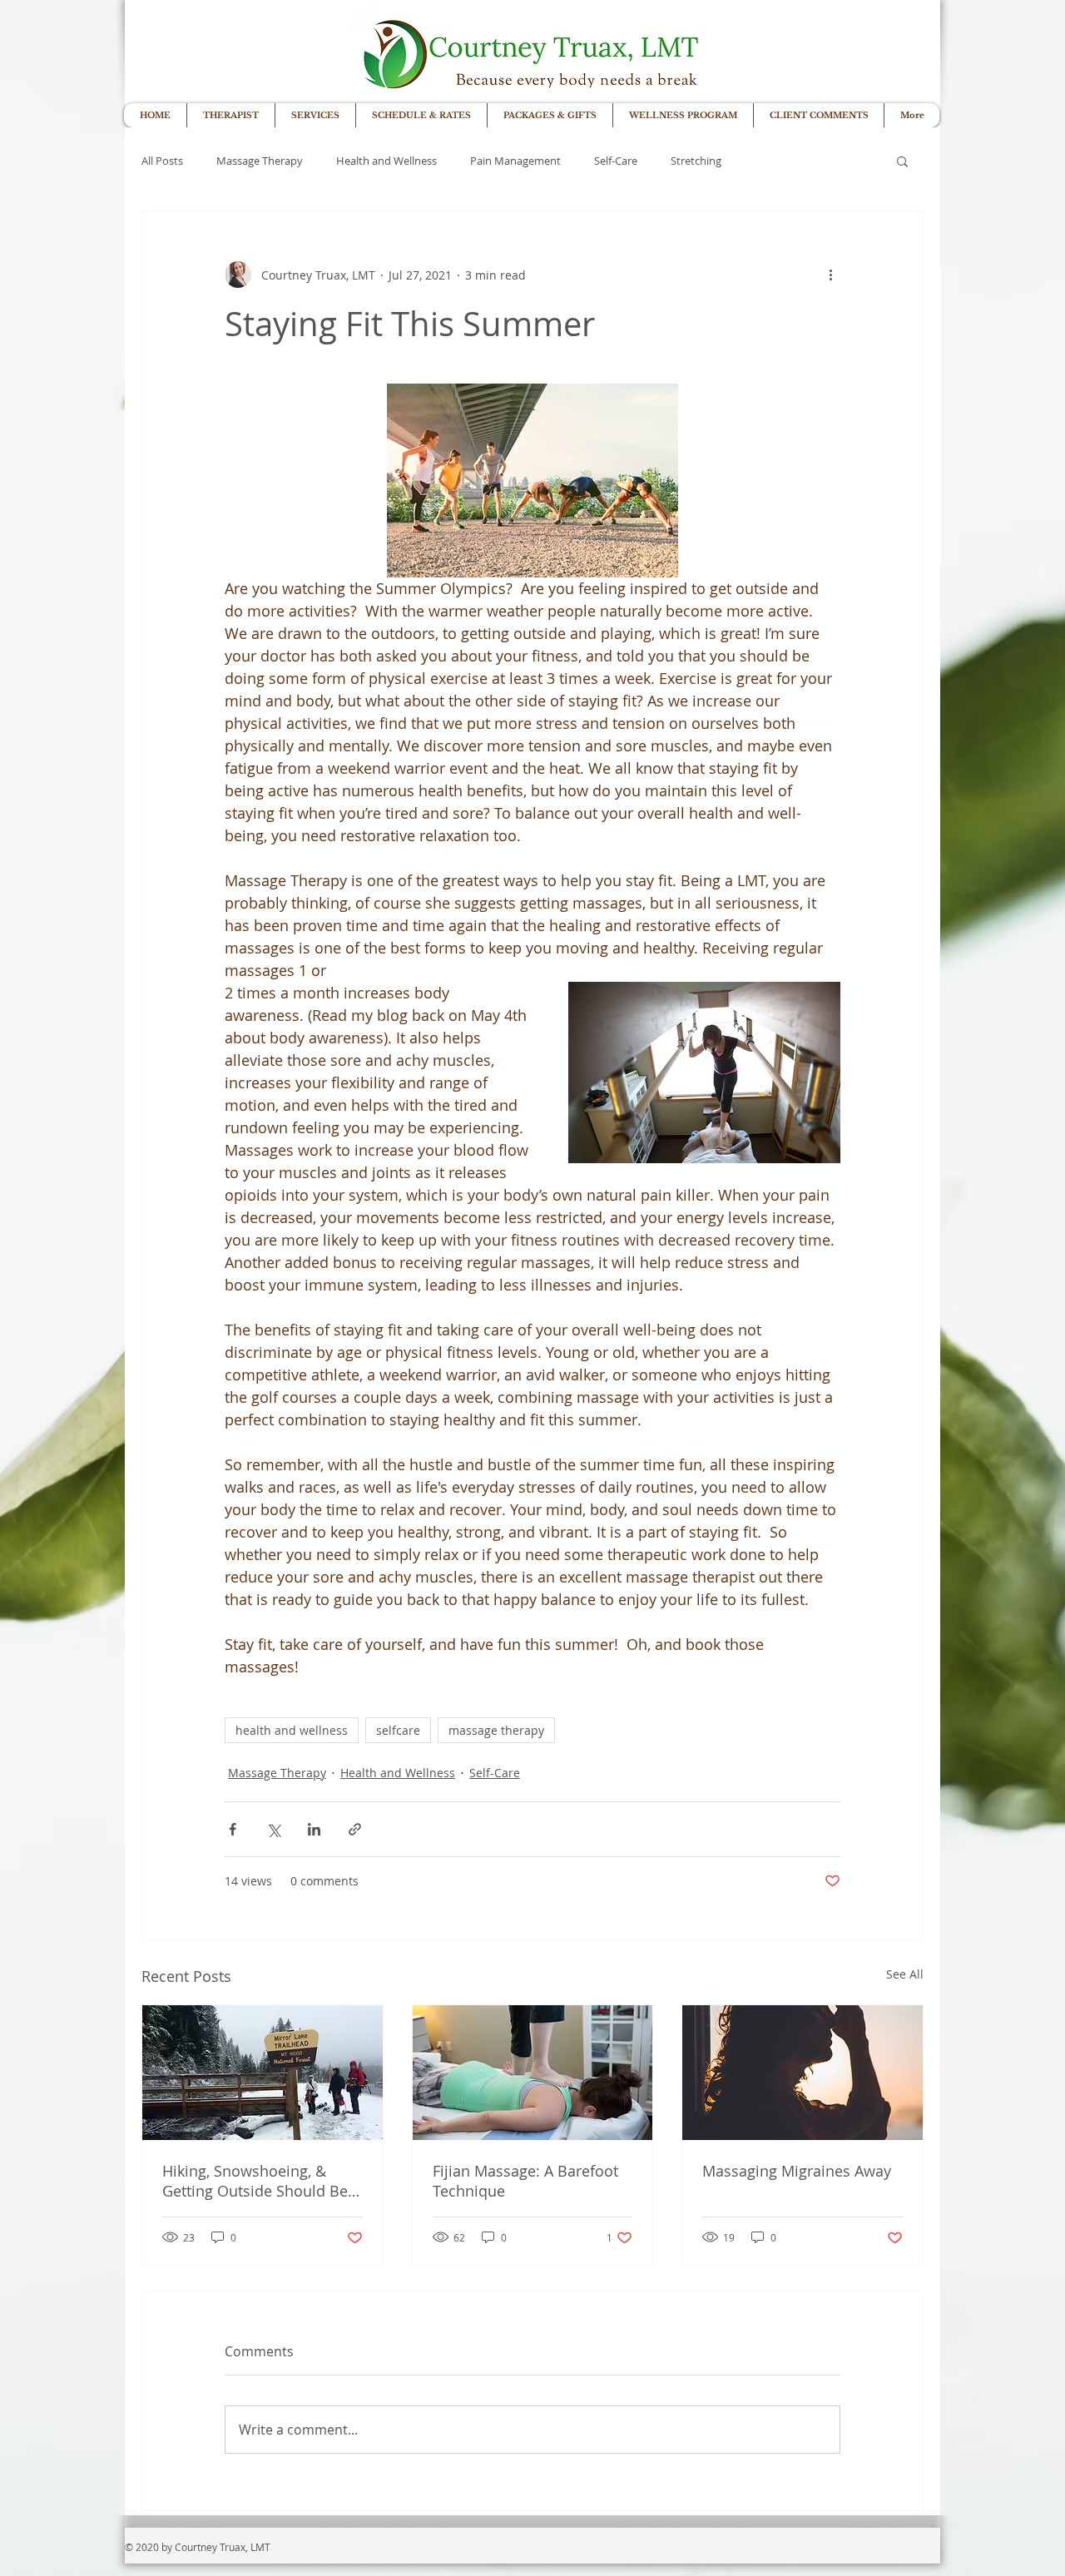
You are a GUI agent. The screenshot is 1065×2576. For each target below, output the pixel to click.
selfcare (398, 1730)
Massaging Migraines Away (797, 2171)
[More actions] (830, 275)
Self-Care (616, 161)
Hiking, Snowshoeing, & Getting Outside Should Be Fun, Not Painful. (255, 2181)
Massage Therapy (260, 161)
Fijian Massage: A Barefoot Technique (525, 2181)
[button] (902, 161)
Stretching (696, 161)
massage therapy (496, 1730)
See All (905, 1974)
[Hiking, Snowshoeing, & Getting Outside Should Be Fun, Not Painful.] (263, 2073)
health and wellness (292, 1730)
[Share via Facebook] (233, 1829)
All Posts (162, 161)
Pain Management (515, 161)
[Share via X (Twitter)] (273, 1829)
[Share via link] (355, 1829)
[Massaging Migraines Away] (802, 2073)
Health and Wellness (386, 161)
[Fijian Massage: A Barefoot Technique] (533, 2073)
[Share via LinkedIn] (314, 1829)
